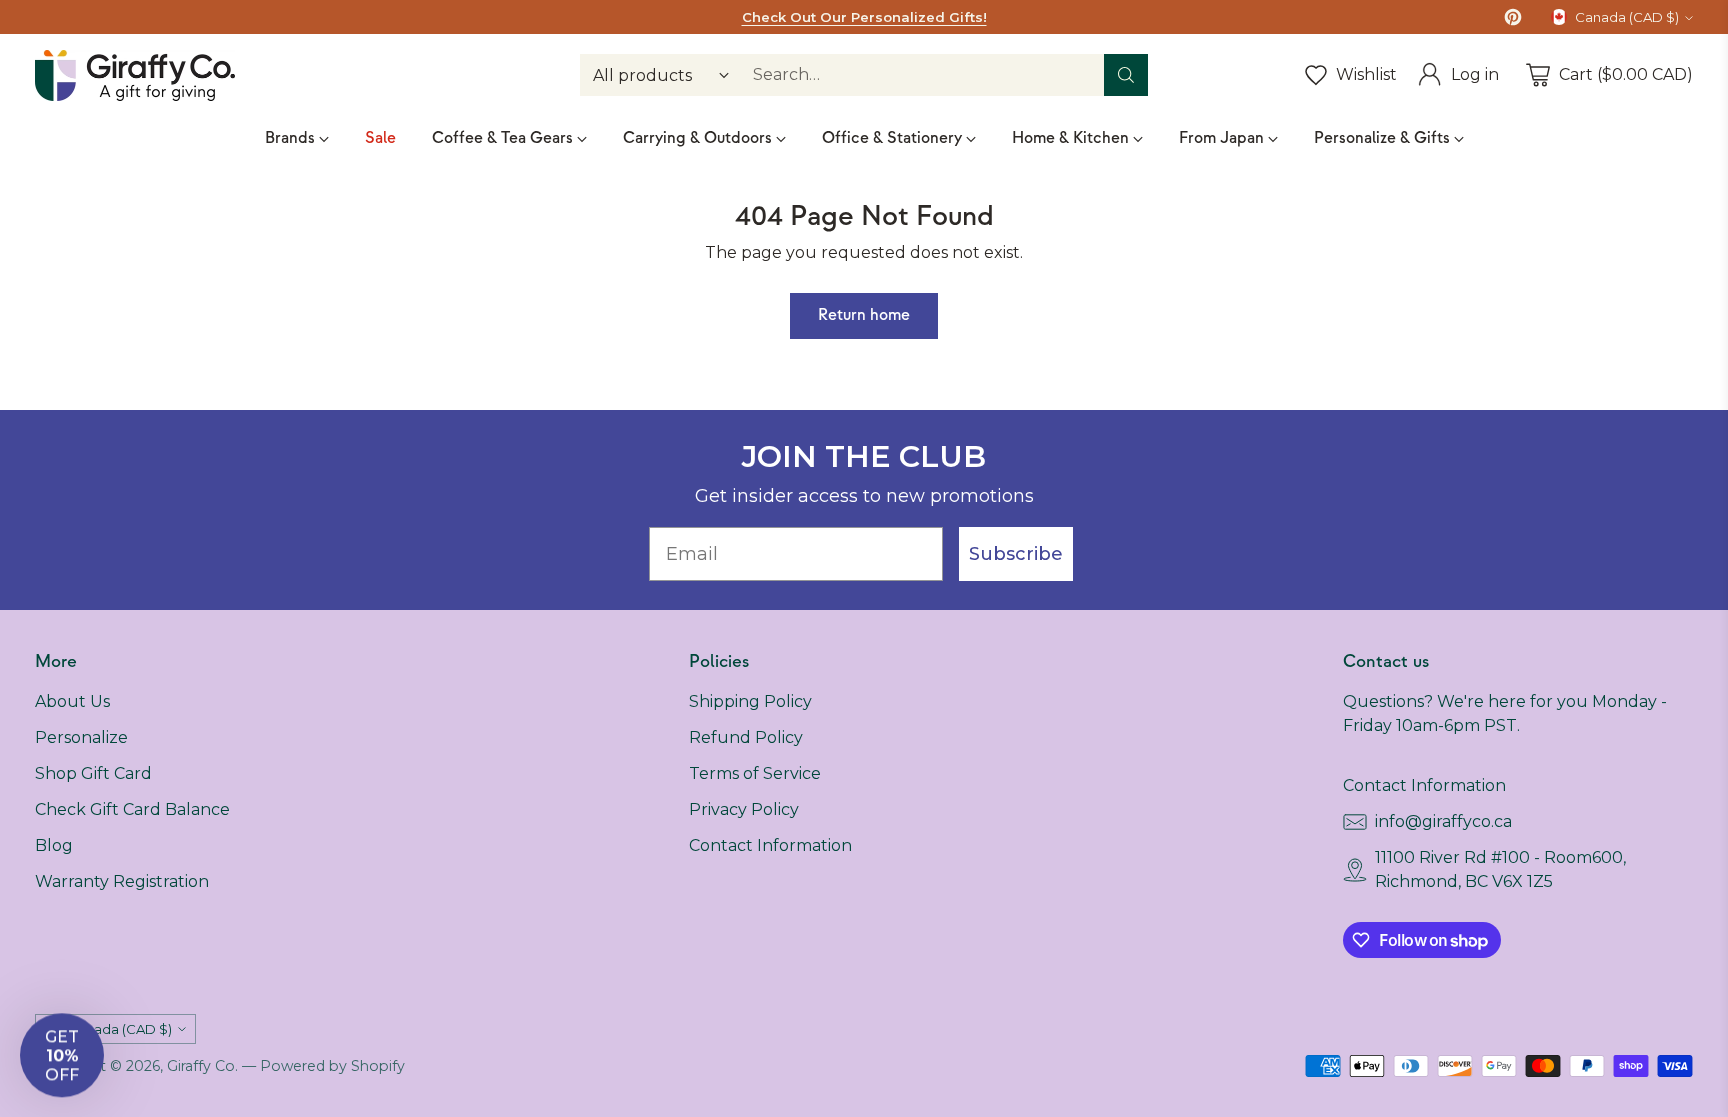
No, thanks (1059, 889)
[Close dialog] (1219, 332)
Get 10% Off (1059, 820)
